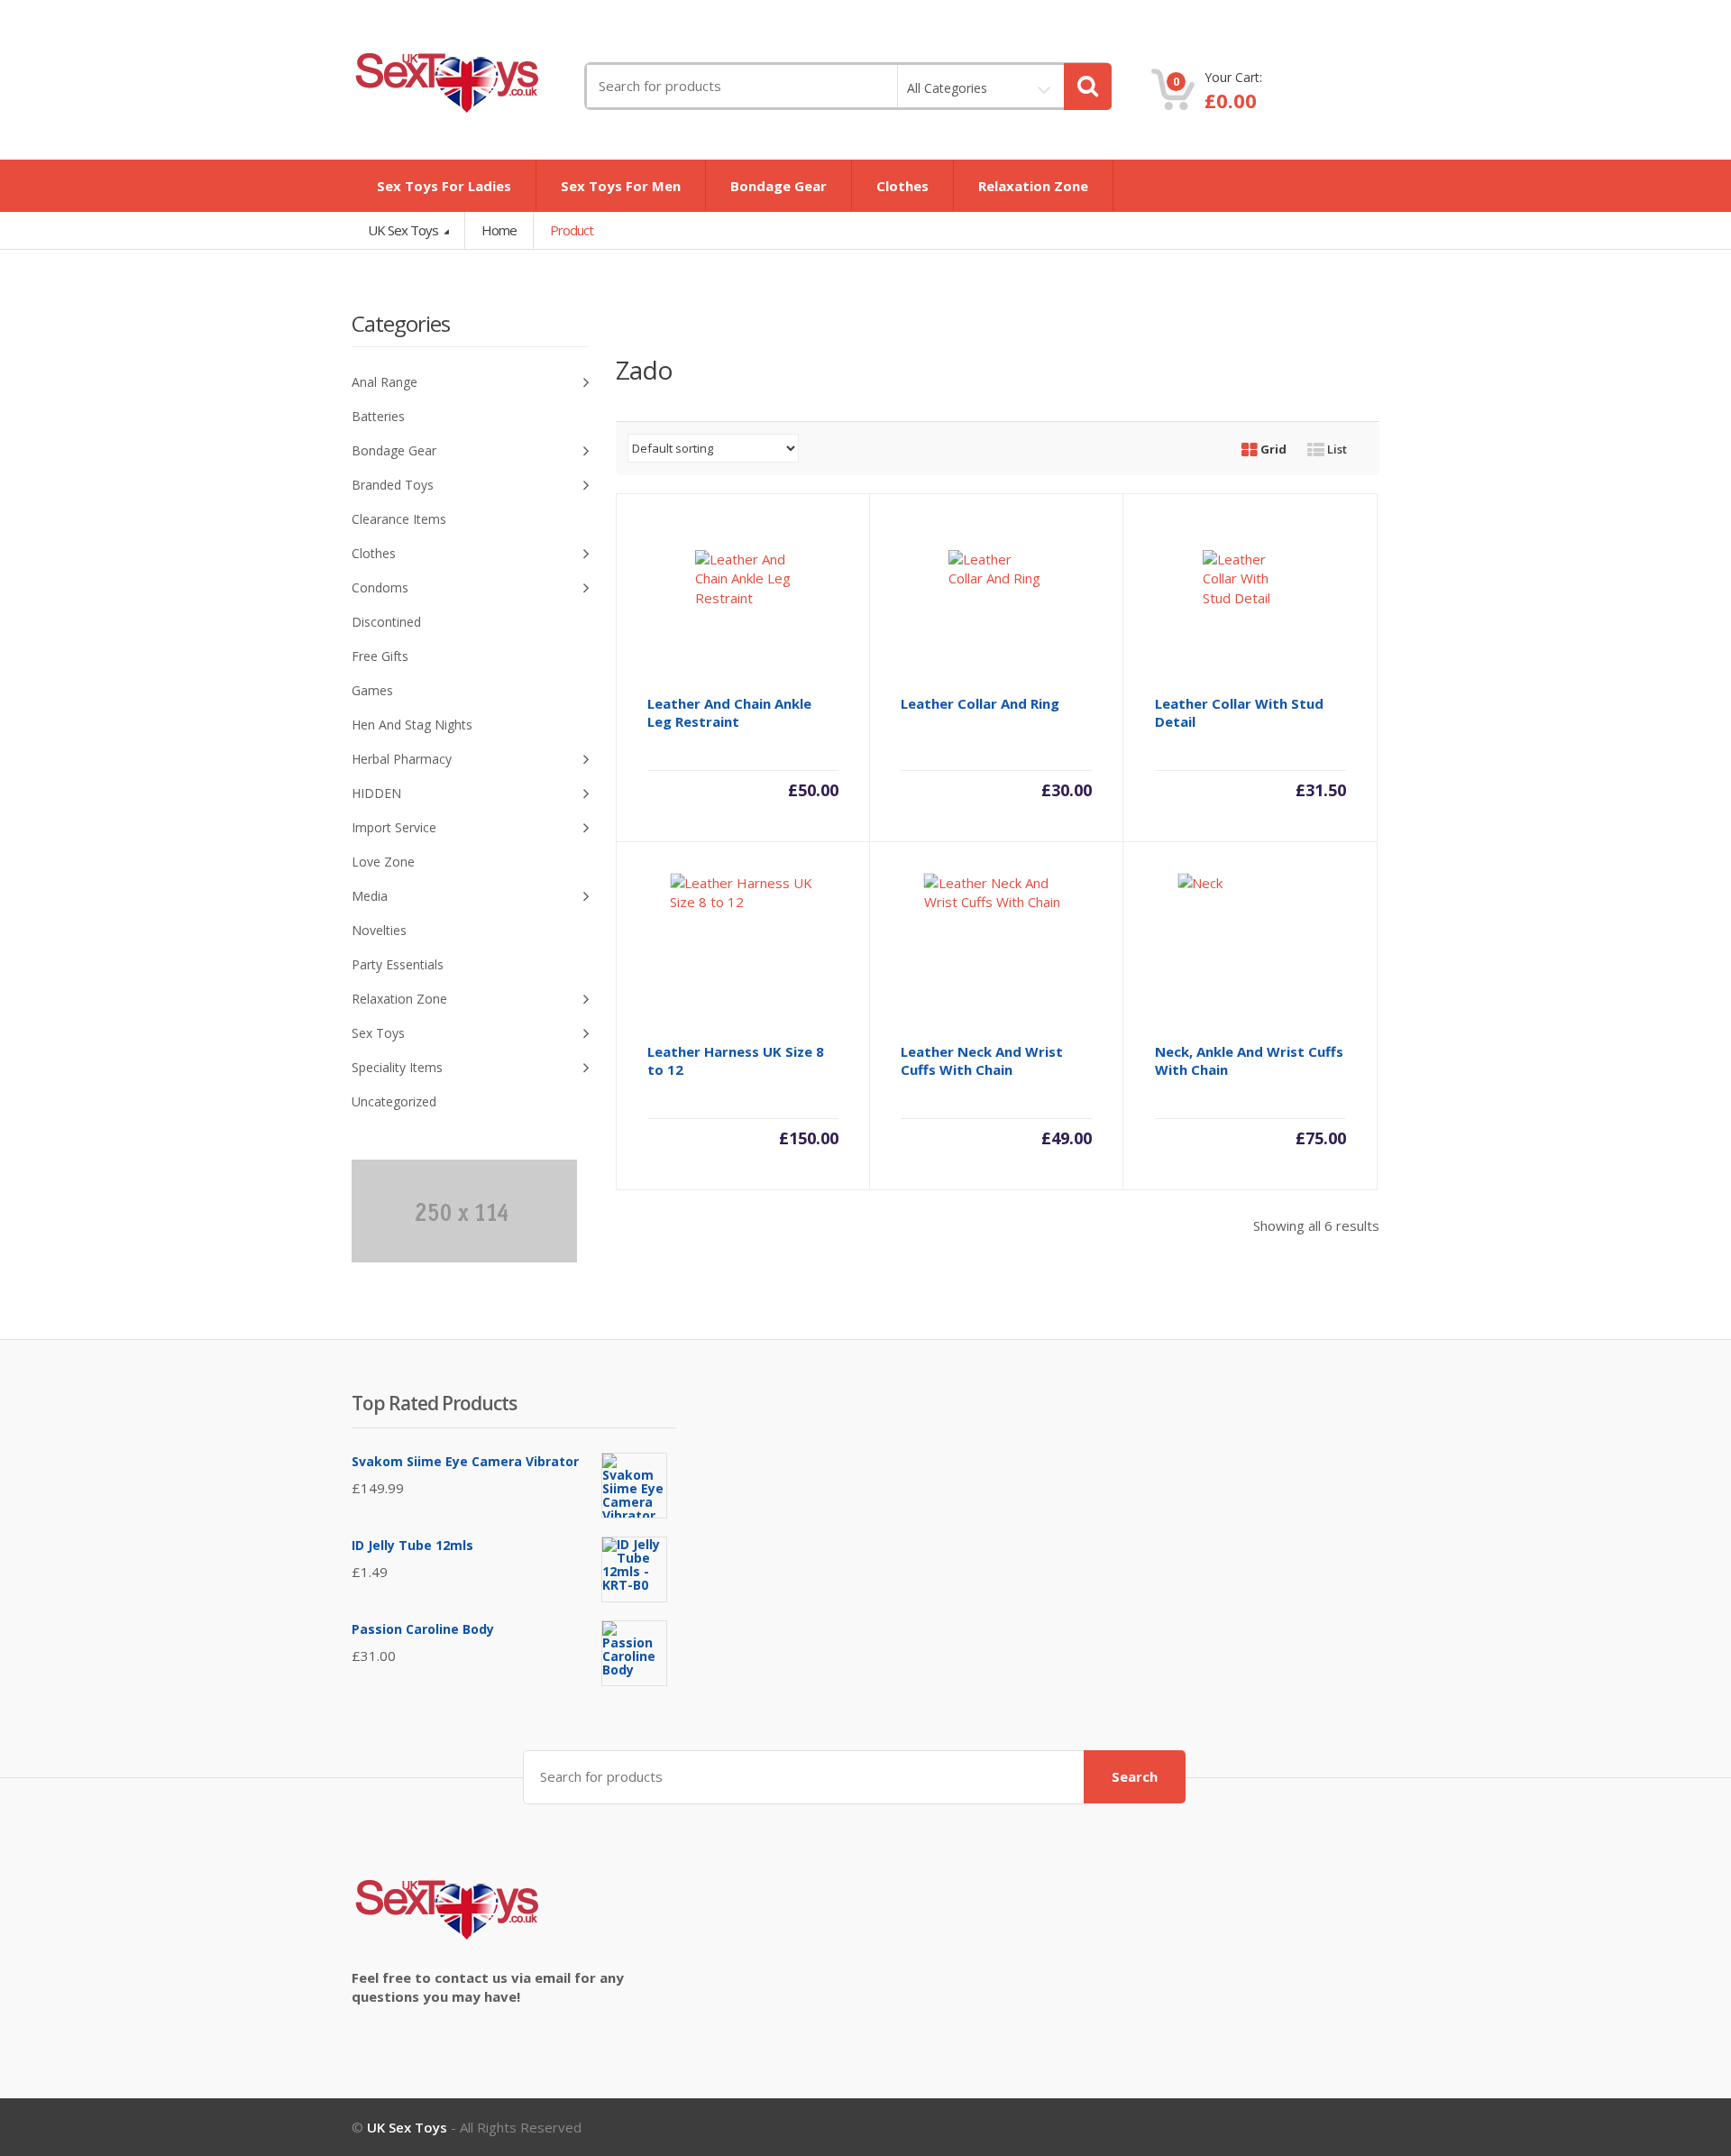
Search (1135, 1776)
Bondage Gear (778, 186)
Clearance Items (399, 519)
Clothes (902, 186)
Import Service (394, 827)
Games (372, 690)
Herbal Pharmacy (402, 759)
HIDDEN (376, 793)
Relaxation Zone (1033, 186)
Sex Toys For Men (621, 186)
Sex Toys (378, 1033)
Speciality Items (397, 1067)
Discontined (386, 622)
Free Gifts (380, 656)
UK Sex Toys (404, 230)
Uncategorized (394, 1101)
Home (499, 230)
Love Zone (383, 862)
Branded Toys (393, 485)
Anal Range (385, 382)
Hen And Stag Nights (412, 725)
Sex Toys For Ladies (444, 186)
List (1336, 449)
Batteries (378, 416)
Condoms (380, 587)
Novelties (379, 930)
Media (370, 896)
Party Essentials (398, 964)
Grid (1272, 449)
